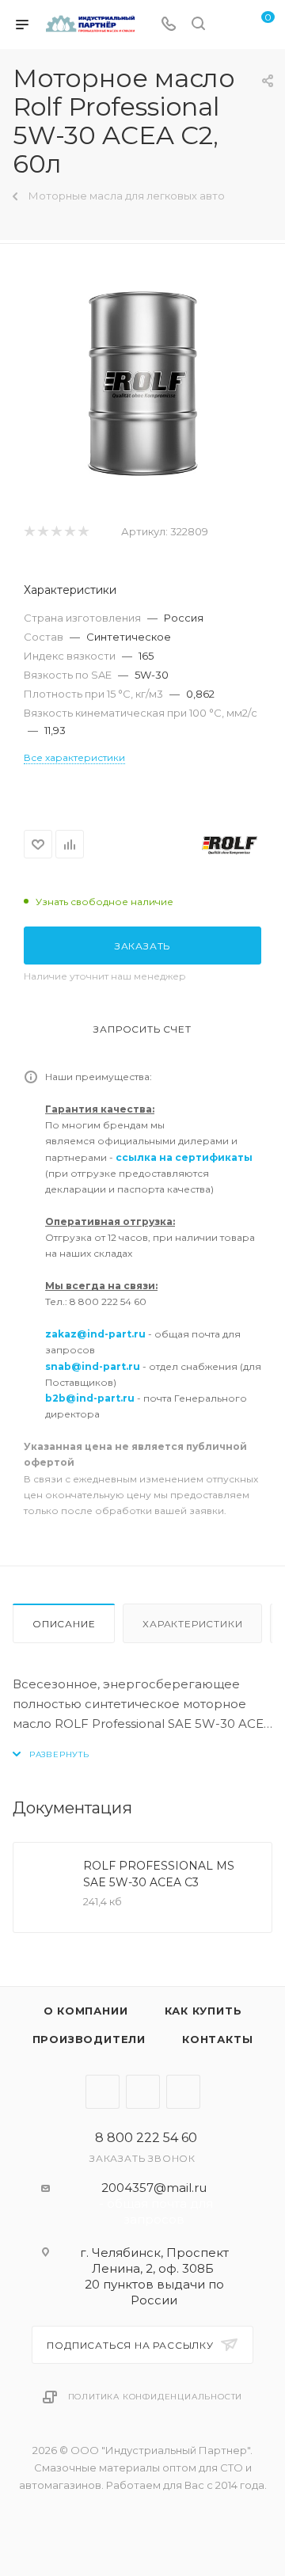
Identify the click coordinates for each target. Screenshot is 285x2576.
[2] (42, 532)
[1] (29, 532)
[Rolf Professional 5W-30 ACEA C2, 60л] (143, 384)
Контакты (217, 2039)
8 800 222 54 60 (146, 2138)
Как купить (203, 2011)
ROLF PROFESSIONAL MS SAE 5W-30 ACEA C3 (159, 1874)
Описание (64, 1624)
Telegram (103, 2092)
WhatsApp (183, 2092)
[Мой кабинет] (228, 25)
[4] (69, 532)
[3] (56, 532)
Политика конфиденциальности (156, 2397)
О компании (86, 2011)
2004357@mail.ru (154, 2188)
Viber (143, 2092)
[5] (83, 532)
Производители (89, 2039)
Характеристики (192, 1624)
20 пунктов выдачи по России (154, 2292)
